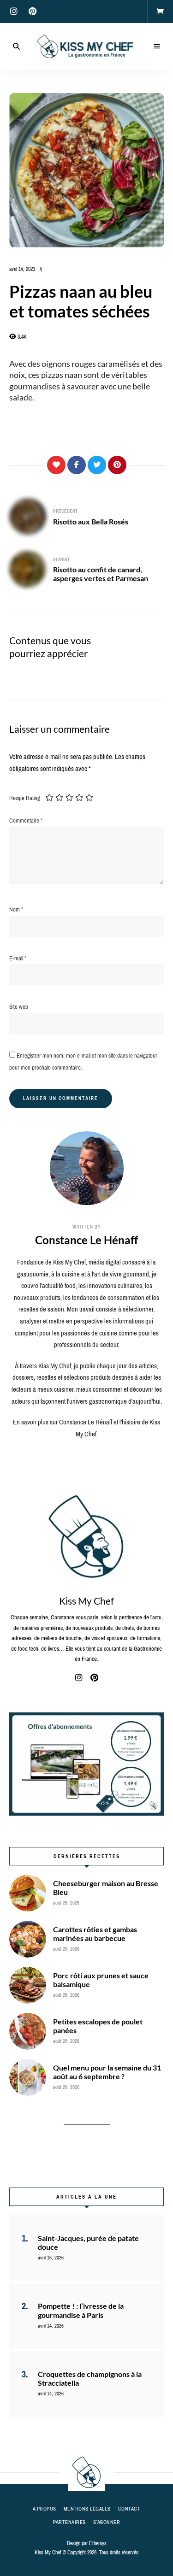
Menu (157, 47)
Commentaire (26, 820)
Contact (129, 2509)
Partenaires (69, 2522)
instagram (14, 12)
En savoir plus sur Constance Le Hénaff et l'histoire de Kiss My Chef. (86, 1428)
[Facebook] (77, 465)
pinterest (32, 12)
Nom (16, 909)
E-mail (18, 958)
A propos (45, 2509)
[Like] (56, 465)
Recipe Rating (25, 798)
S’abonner (107, 2522)
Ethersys (98, 2543)
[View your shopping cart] (160, 12)
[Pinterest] (117, 465)
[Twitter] (97, 465)
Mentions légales (87, 2509)
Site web (19, 1007)
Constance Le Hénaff (86, 1240)
